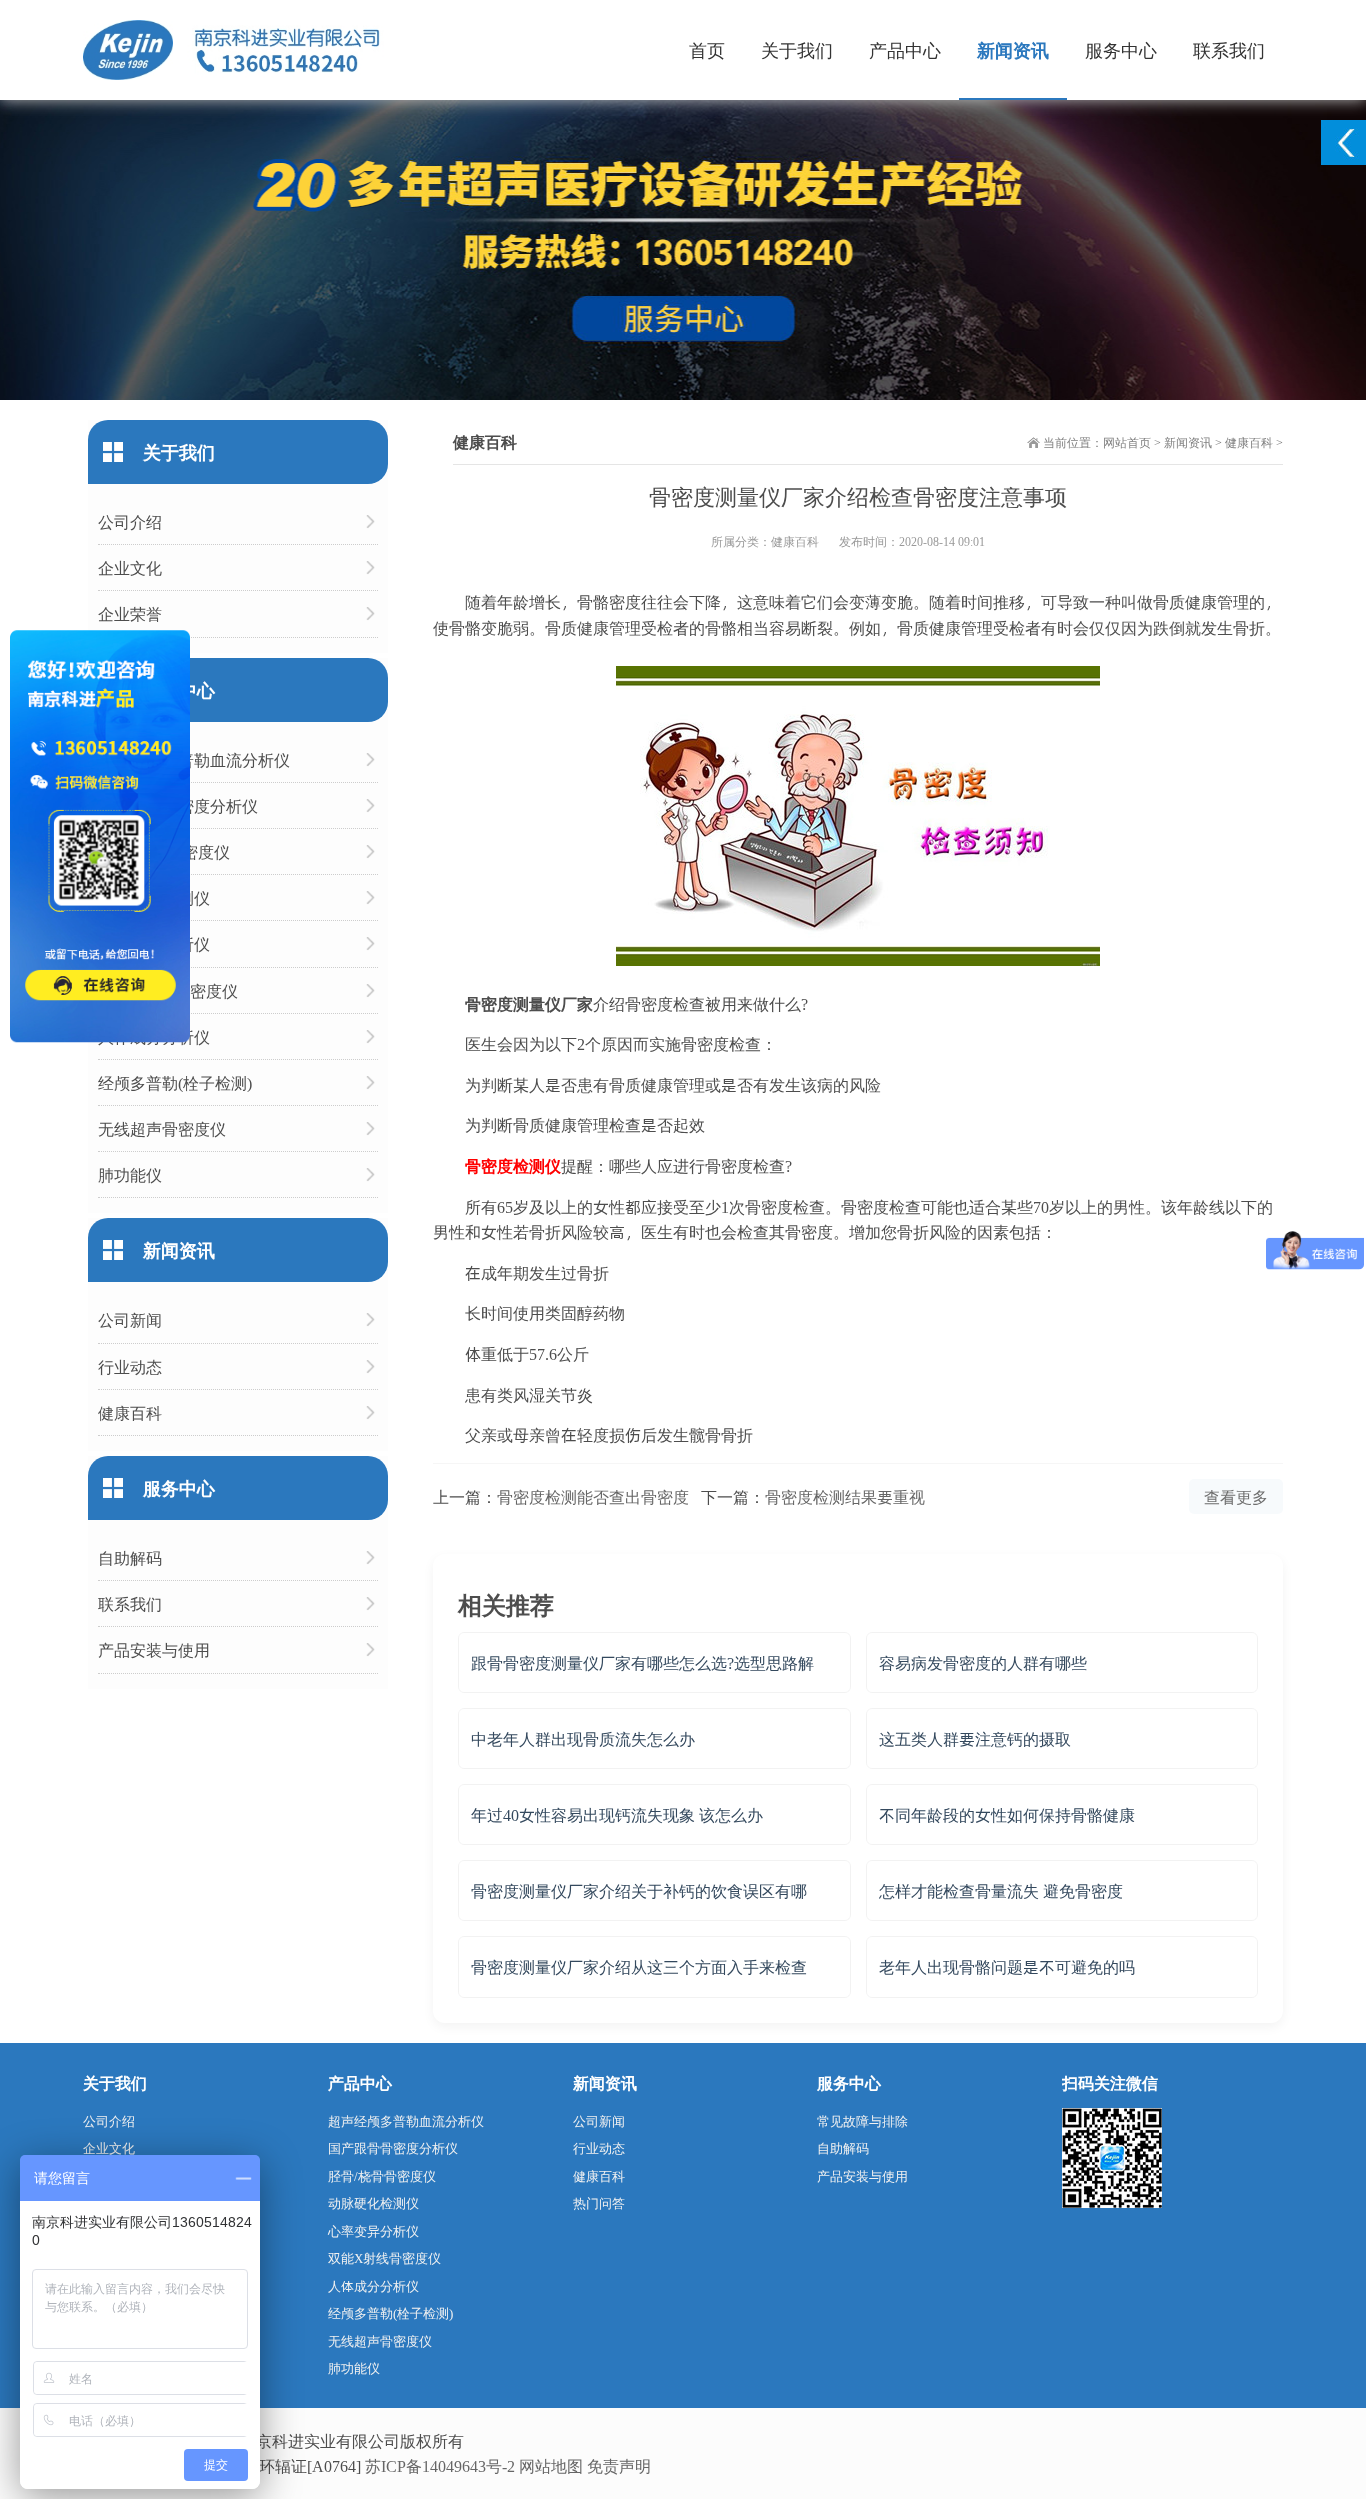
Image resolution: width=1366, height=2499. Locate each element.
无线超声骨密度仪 (162, 1128)
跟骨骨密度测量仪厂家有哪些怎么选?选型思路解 (642, 1662)
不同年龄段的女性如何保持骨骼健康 (1007, 1814)
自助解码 (130, 1557)
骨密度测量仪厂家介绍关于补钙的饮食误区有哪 (639, 1890)
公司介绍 (130, 521)
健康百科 (1249, 442)
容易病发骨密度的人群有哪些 (983, 1662)
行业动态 (130, 1366)
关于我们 (797, 49)
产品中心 (905, 49)
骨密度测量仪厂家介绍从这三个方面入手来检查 (639, 1966)
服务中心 (1121, 49)
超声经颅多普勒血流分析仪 (194, 759)
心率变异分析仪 (154, 943)
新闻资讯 (1013, 49)
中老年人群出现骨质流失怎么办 (583, 1738)
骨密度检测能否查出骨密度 (593, 1496)
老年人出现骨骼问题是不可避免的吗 (1007, 1966)
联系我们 (1229, 49)
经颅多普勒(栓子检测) (175, 1082)
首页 (707, 49)
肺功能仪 (130, 1174)
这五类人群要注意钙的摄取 (975, 1738)
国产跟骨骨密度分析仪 (178, 805)
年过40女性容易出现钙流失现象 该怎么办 (617, 1814)
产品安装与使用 (154, 1649)
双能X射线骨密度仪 (168, 990)
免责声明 (619, 2465)
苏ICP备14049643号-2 (440, 2465)
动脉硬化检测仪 (154, 897)
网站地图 (551, 2465)
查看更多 (1236, 1496)
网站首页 (1127, 442)
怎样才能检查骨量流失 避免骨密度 (1001, 1890)
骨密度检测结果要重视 (845, 1496)
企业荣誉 (130, 613)
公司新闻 (130, 1319)
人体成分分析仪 (154, 1036)
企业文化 (130, 567)
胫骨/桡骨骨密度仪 (164, 851)
